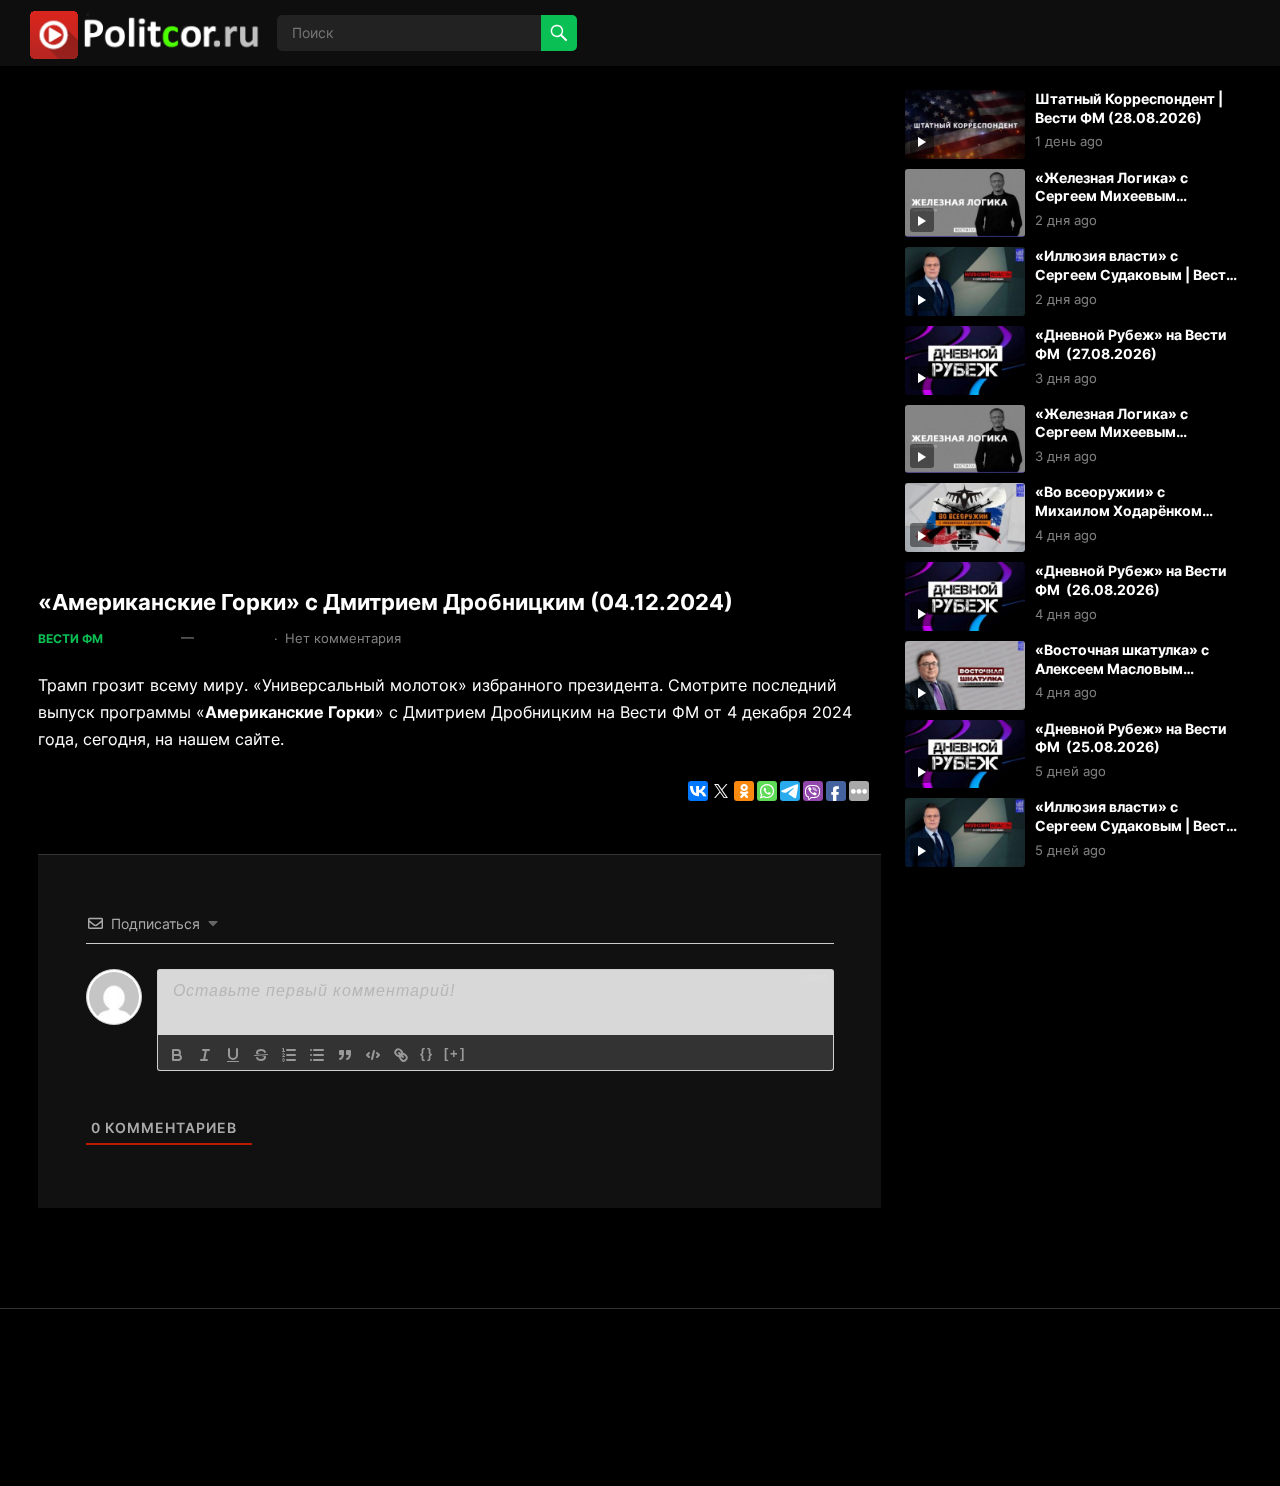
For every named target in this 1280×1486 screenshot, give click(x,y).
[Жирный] (177, 1055)
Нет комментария (343, 638)
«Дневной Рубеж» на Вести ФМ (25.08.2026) (1131, 738)
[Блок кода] (373, 1055)
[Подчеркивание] (233, 1055)
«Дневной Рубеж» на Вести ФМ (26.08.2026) (1131, 580)
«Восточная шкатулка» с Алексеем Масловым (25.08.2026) (1122, 668)
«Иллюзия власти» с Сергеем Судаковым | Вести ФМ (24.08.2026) (1135, 825)
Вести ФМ (70, 638)
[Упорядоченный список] (289, 1055)
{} (427, 1053)
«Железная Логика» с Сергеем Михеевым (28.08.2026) (1111, 196)
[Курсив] (205, 1055)
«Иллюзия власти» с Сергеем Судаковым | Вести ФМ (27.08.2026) (1135, 274)
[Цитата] (345, 1055)
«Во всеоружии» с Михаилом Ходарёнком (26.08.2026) (1118, 510)
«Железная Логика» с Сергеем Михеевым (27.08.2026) (1111, 432)
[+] (455, 1053)
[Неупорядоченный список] (317, 1055)
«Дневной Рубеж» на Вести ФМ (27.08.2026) (1131, 344)
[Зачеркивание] (261, 1055)
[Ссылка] (401, 1055)
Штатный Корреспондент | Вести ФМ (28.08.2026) (1129, 108)
